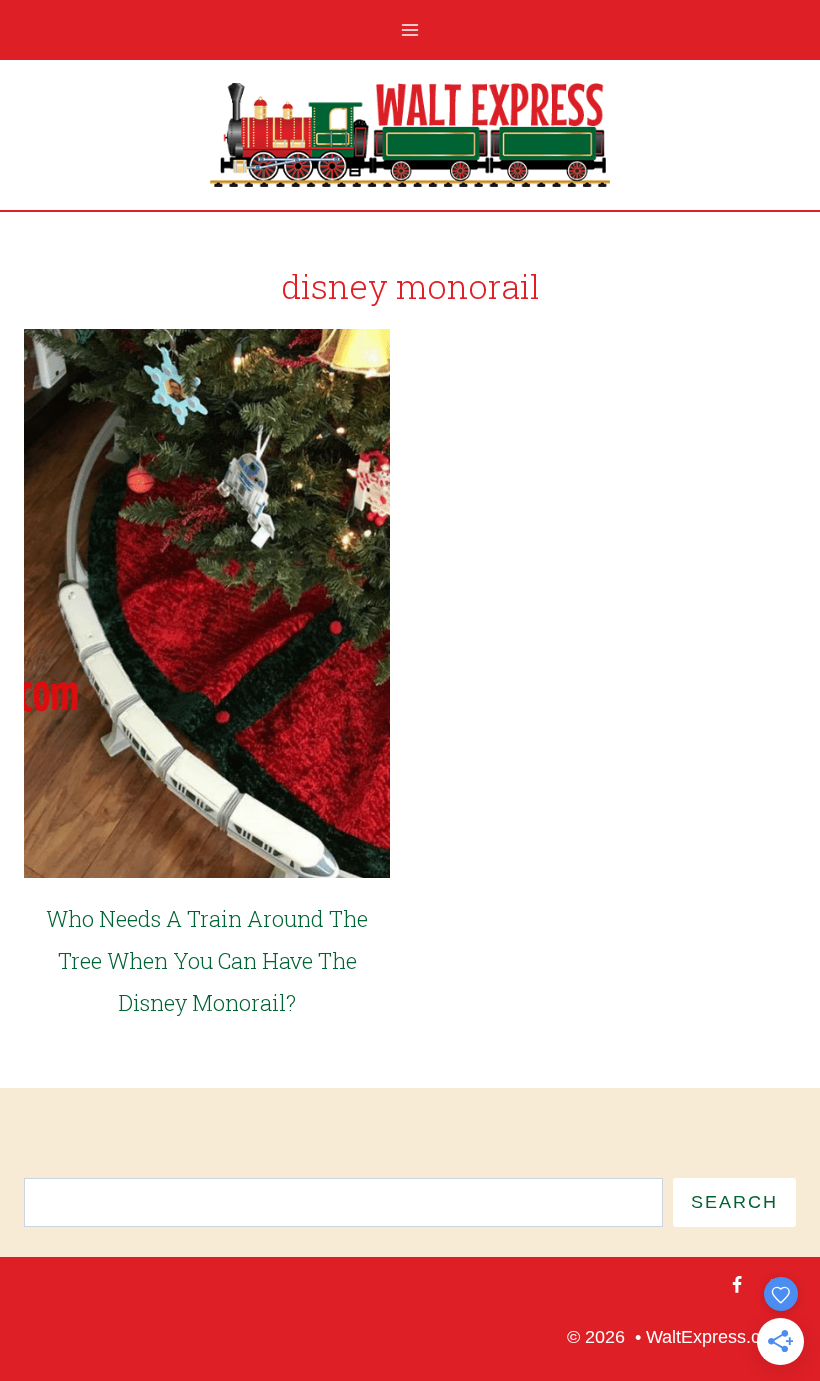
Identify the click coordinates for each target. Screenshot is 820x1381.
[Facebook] (737, 1285)
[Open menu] (410, 29)
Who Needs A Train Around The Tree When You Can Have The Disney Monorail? (207, 960)
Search (734, 1202)
